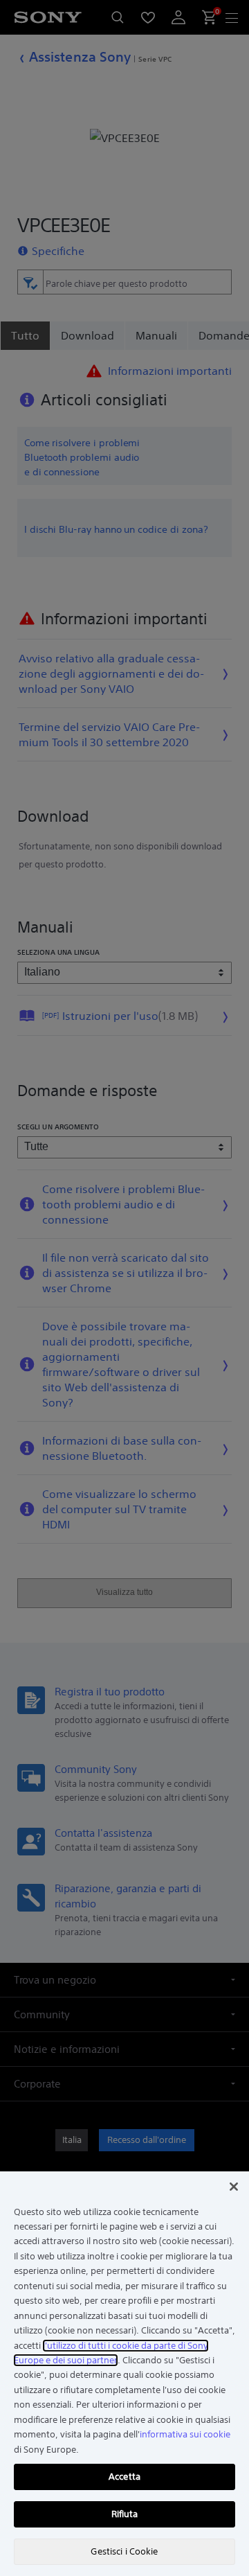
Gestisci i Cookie (124, 2551)
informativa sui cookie (185, 2434)
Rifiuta (125, 2514)
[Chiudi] (234, 2187)
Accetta (124, 2477)
